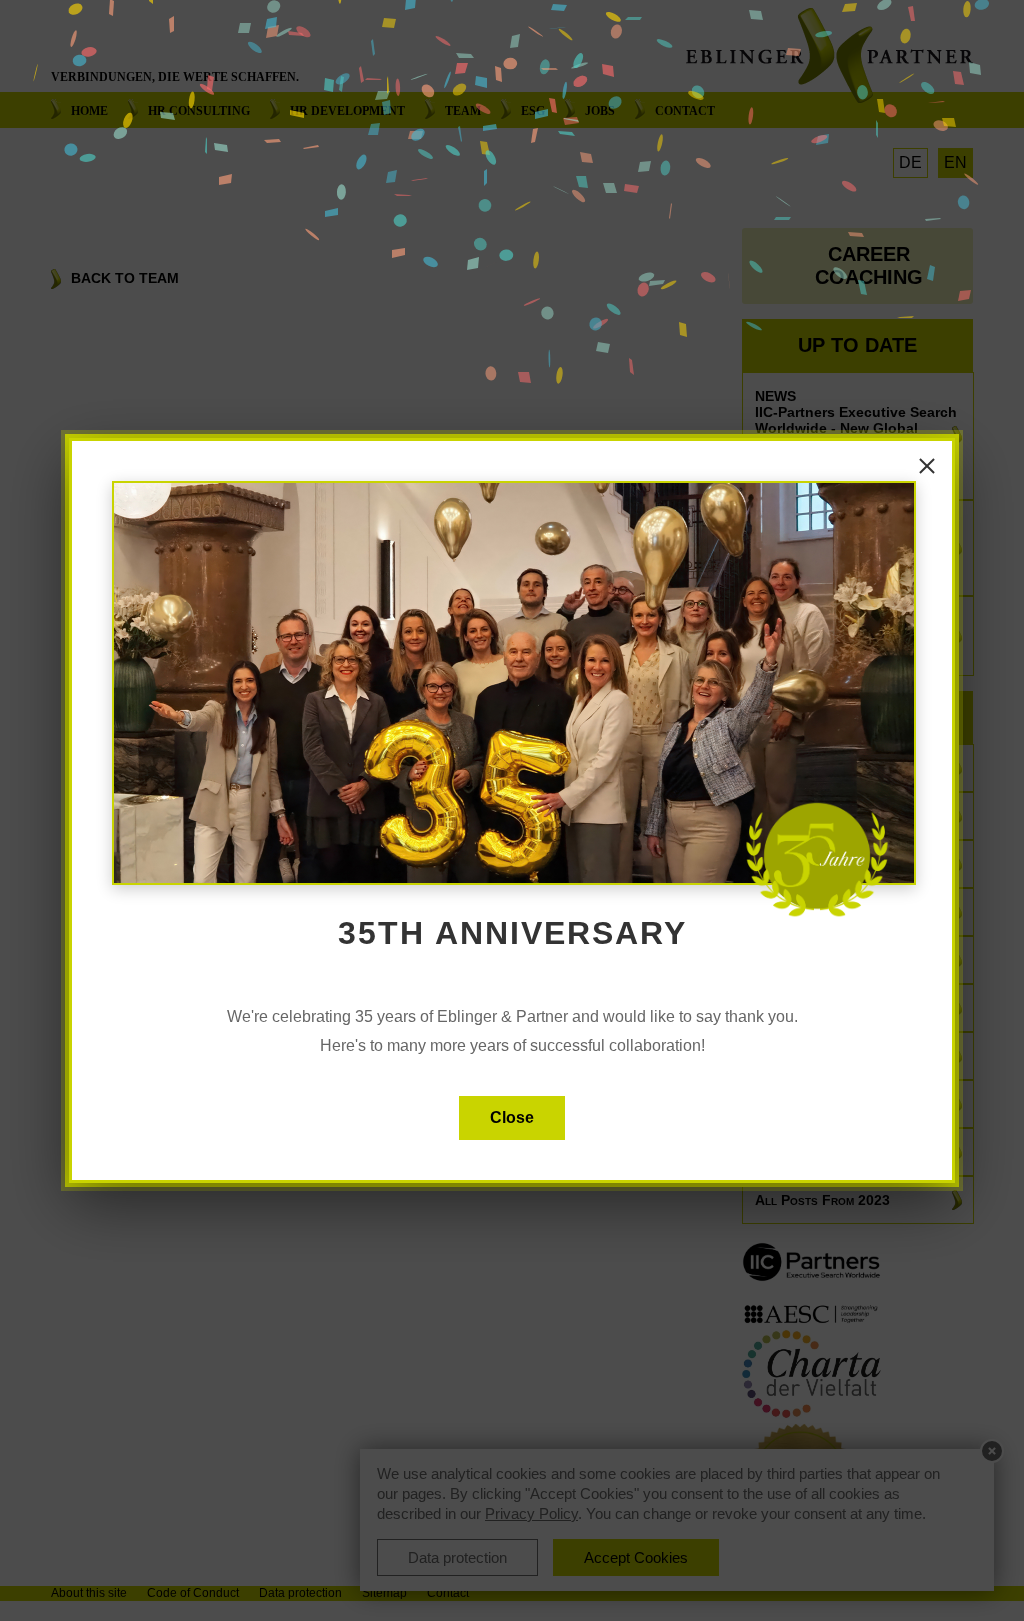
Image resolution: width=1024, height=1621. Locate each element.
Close (512, 1117)
